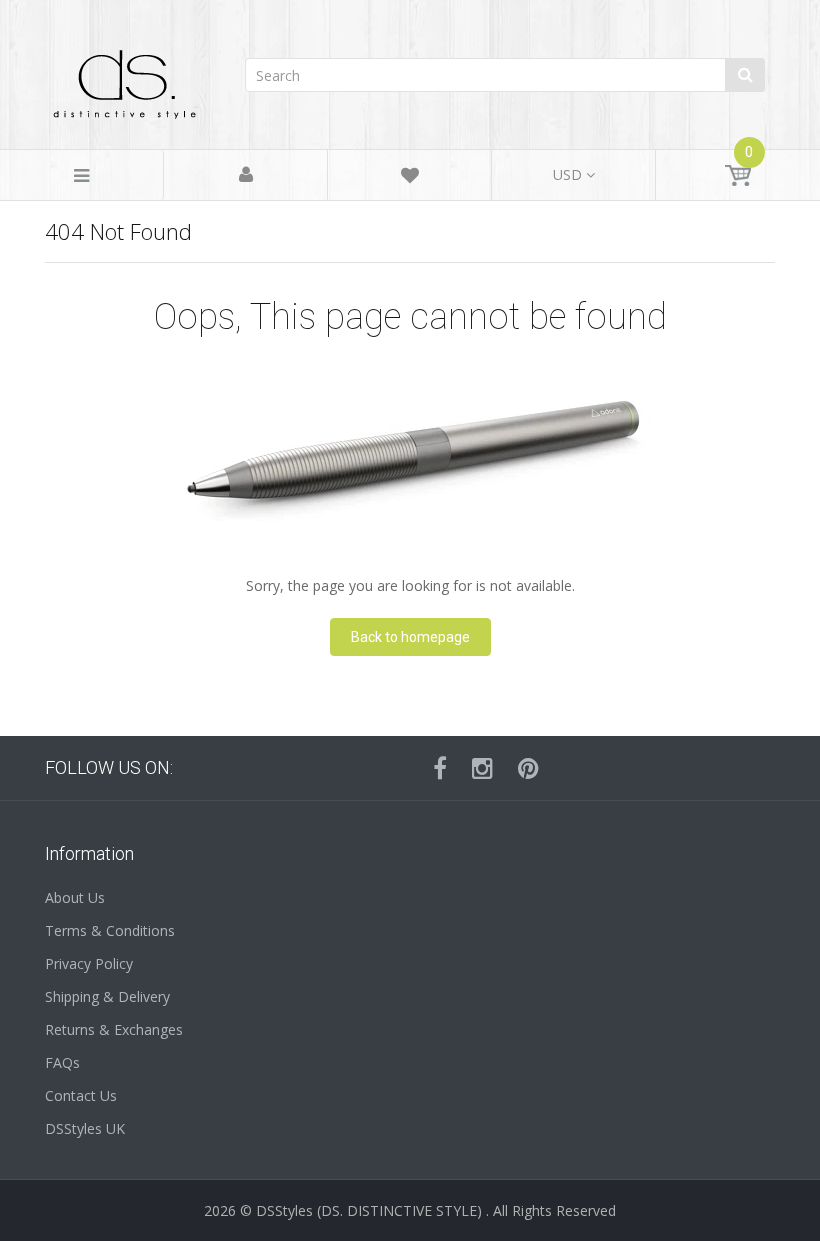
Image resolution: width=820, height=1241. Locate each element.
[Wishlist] (410, 178)
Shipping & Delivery (107, 996)
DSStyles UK (85, 1128)
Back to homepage (410, 637)
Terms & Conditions (110, 930)
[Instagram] (482, 768)
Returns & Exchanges (114, 1029)
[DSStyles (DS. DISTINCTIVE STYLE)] (125, 79)
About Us (75, 897)
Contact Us (81, 1095)
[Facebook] (440, 768)
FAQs (62, 1062)
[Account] (246, 175)
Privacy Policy (89, 963)
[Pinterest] (528, 768)
